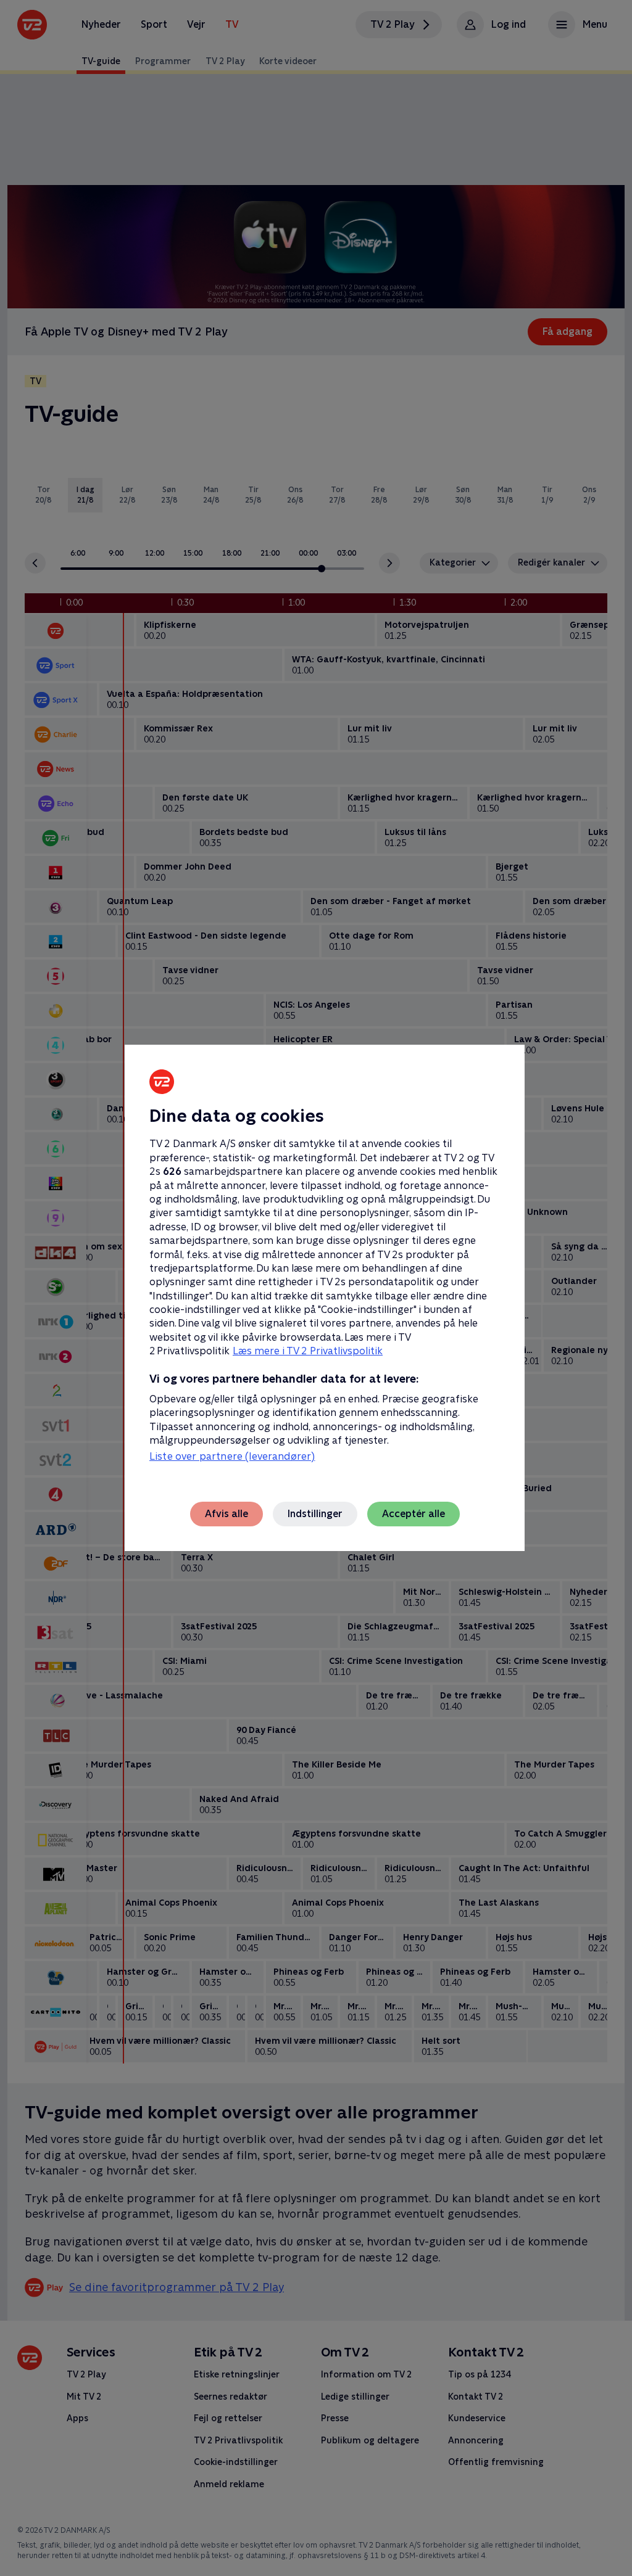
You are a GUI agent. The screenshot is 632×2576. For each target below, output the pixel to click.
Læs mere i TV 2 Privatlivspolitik (308, 1351)
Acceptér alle (414, 1514)
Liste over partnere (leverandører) (232, 1456)
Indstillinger (315, 1514)
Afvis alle (227, 1514)
